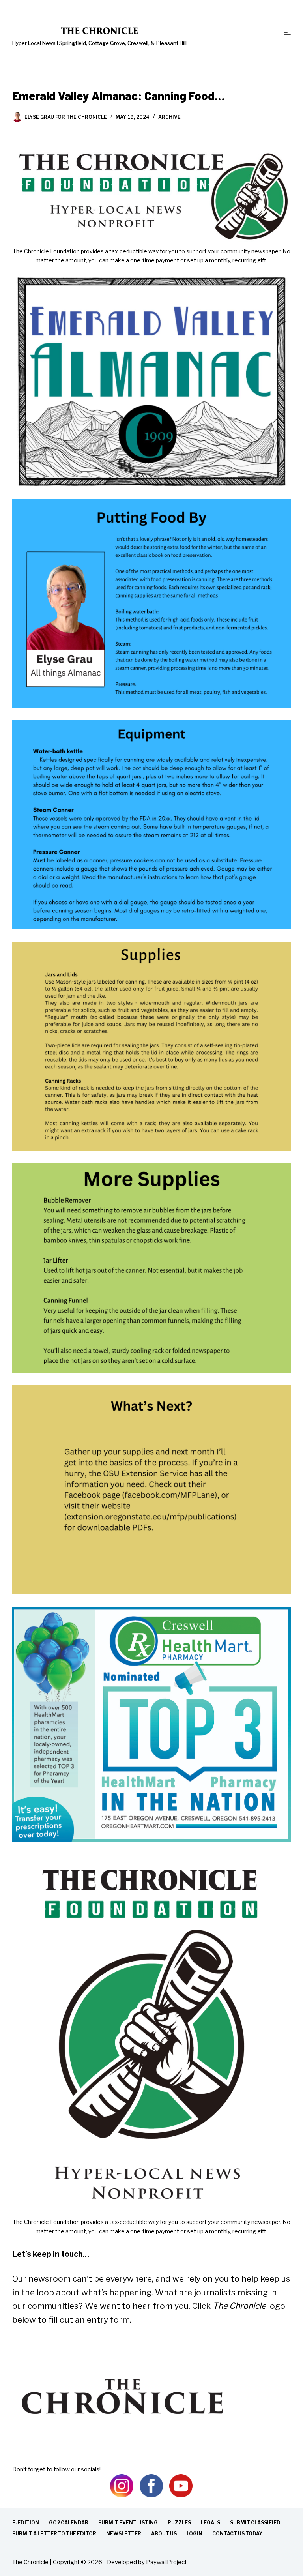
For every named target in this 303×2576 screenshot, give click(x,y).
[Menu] (287, 35)
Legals (210, 2523)
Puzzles (179, 2523)
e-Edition (26, 2523)
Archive (169, 117)
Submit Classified (255, 2523)
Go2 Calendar (69, 2523)
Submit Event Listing (128, 2523)
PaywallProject (166, 2562)
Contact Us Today (237, 2534)
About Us (164, 2534)
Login (195, 2534)
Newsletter (124, 2534)
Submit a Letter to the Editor (54, 2534)
